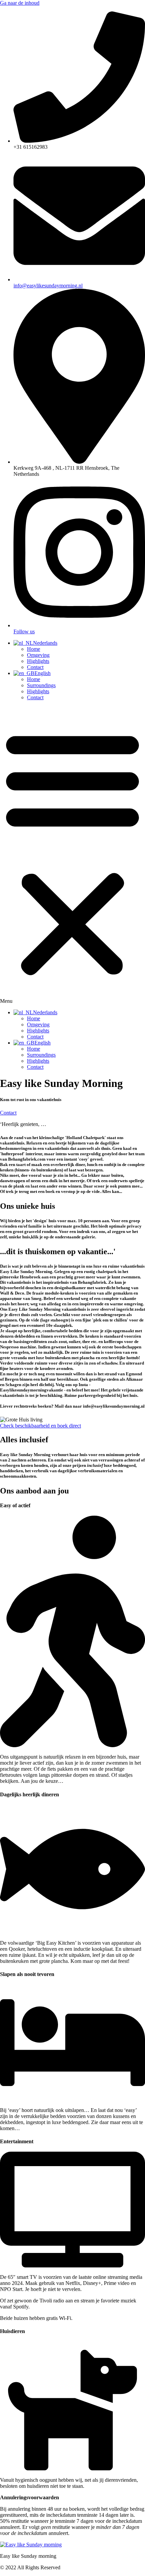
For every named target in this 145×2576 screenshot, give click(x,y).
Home (34, 649)
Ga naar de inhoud (20, 3)
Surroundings (41, 685)
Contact (35, 667)
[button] (72, 855)
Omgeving (38, 655)
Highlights (38, 661)
